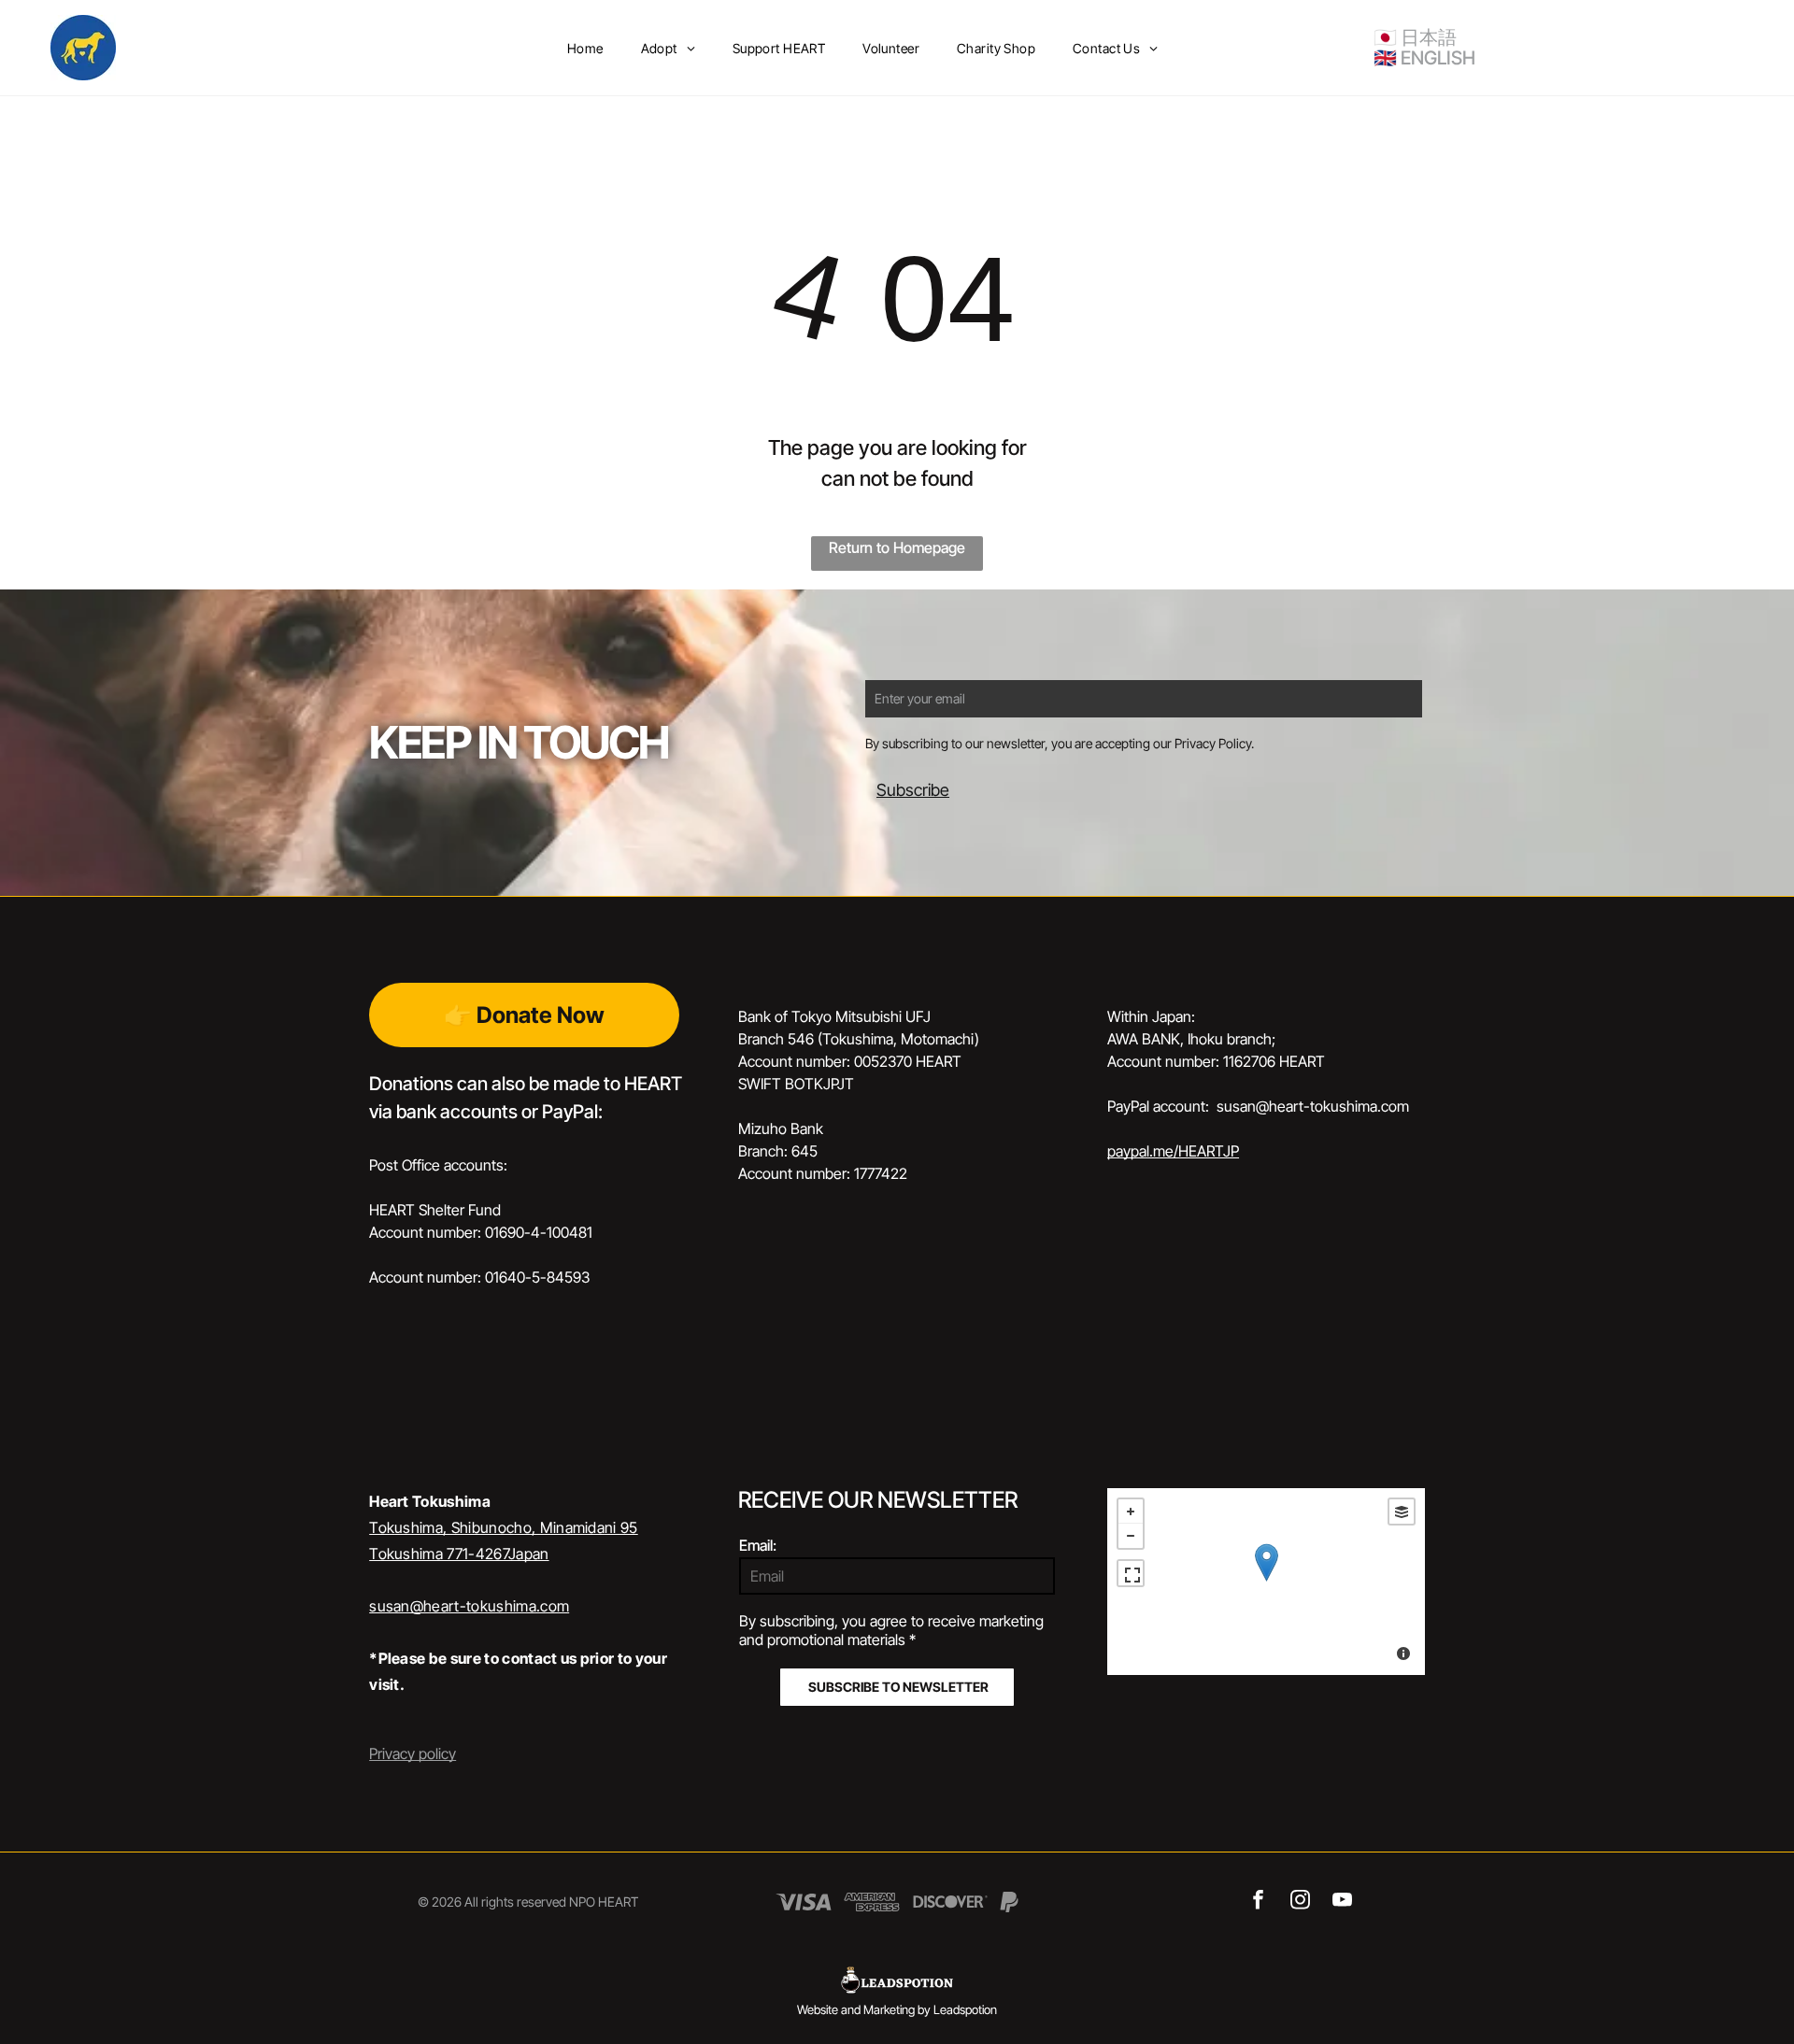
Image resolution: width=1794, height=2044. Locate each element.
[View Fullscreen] (1131, 1573)
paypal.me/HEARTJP (1173, 1151)
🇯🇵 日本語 (1415, 37)
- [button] (1131, 1536)
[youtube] (1342, 1902)
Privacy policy (413, 1753)
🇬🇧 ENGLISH (1424, 58)
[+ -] (1266, 1582)
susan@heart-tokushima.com (469, 1606)
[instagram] (1300, 1902)
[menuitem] (585, 48)
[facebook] (1258, 1902)
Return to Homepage (897, 547)
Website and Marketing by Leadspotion (897, 2009)
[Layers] (1402, 1512)
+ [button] (1131, 1512)
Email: (758, 1545)
